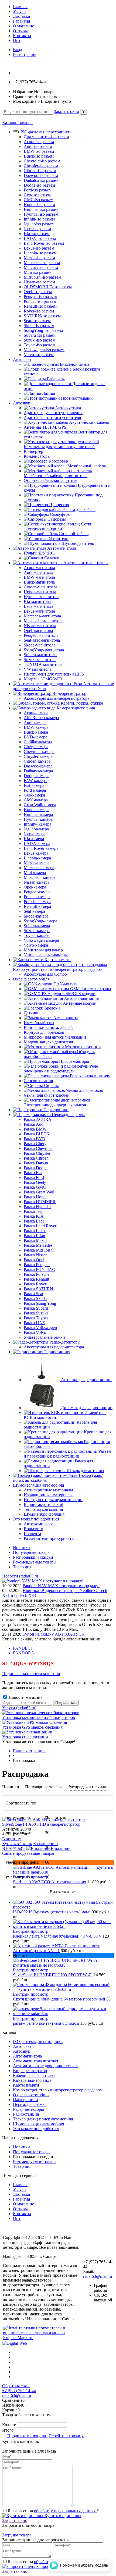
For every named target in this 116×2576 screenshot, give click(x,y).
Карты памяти (26, 2085)
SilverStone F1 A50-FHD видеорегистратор (41, 1824)
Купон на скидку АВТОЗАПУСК (53, 1634)
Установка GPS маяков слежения (32, 1727)
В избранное (14, 1848)
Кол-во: (10, 2425)
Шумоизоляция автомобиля (38, 2124)
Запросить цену (50, 2566)
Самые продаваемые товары (28, 1853)
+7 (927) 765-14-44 (19, 2391)
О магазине (23, 26)
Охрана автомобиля (31, 2095)
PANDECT (23, 1648)
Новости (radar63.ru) (21, 1576)
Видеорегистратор (30, 2071)
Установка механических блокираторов (39, 1717)
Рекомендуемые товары (35, 1562)
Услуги (19, 11)
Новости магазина (25, 1697)
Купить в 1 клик (17, 1844)
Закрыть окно (66, 111)
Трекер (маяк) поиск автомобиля (43, 2119)
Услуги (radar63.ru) (19, 1708)
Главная (20, 7)
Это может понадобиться (36, 2129)
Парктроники (25, 2100)
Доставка (21, 16)
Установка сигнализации (25, 1737)
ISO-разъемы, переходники (38, 2042)
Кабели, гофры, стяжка (34, 2075)
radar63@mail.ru (98, 2276)
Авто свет (22, 2046)
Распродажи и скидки (33, 1557)
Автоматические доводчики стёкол (45, 2066)
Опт (17, 40)
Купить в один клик (62, 2516)
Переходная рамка (30, 2104)
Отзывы (20, 31)
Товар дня (22, 1567)
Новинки (21, 1548)
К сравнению (45, 1844)
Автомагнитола (27, 2056)
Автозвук (22, 2051)
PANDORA (24, 1653)
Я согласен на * (53, 2511)
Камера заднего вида (32, 2080)
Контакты (22, 36)
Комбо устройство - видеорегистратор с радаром (58, 2090)
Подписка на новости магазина (31, 1674)
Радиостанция (26, 2114)
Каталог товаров (17, 122)
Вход (18, 50)
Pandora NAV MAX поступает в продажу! (61, 1586)
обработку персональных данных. (65, 2511)
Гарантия (21, 21)
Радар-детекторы (28, 2109)
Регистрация (25, 54)
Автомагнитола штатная (35, 2061)
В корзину (12, 1839)
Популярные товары (32, 1552)
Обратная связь (16, 2386)
